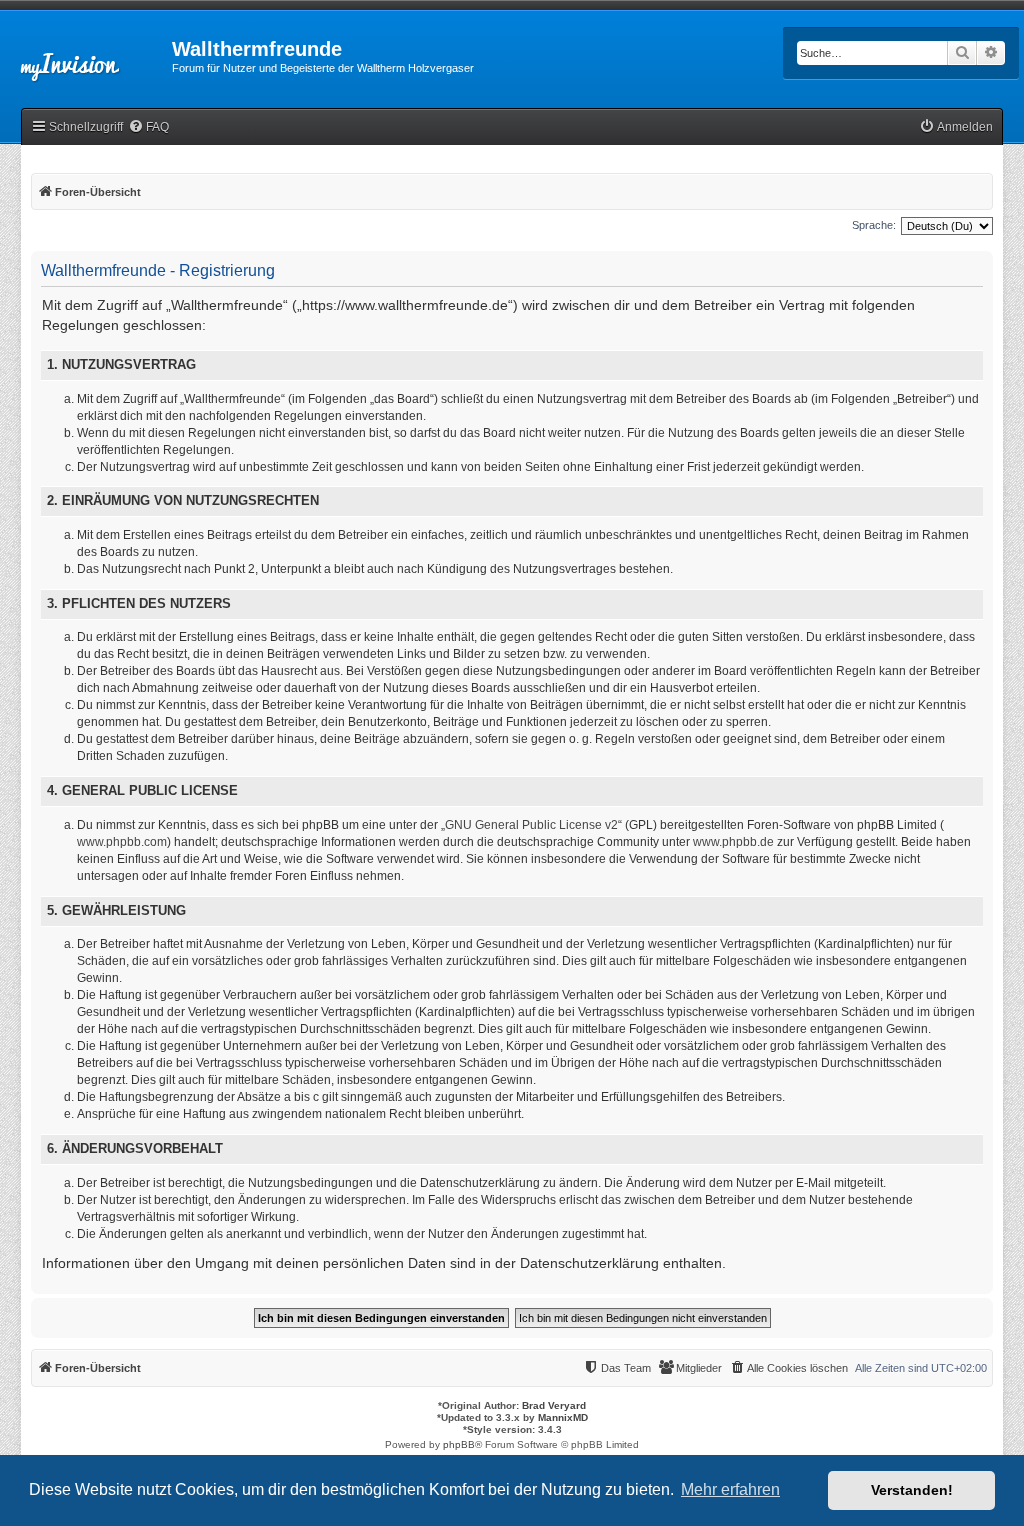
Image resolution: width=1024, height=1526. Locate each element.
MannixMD (563, 1417)
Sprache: (874, 225)
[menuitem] (148, 127)
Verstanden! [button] (912, 1490)
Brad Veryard (554, 1405)
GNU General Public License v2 (531, 825)
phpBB (459, 1444)
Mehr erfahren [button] (730, 1489)
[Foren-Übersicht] (86, 55)
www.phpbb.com (122, 842)
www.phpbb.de (733, 842)
